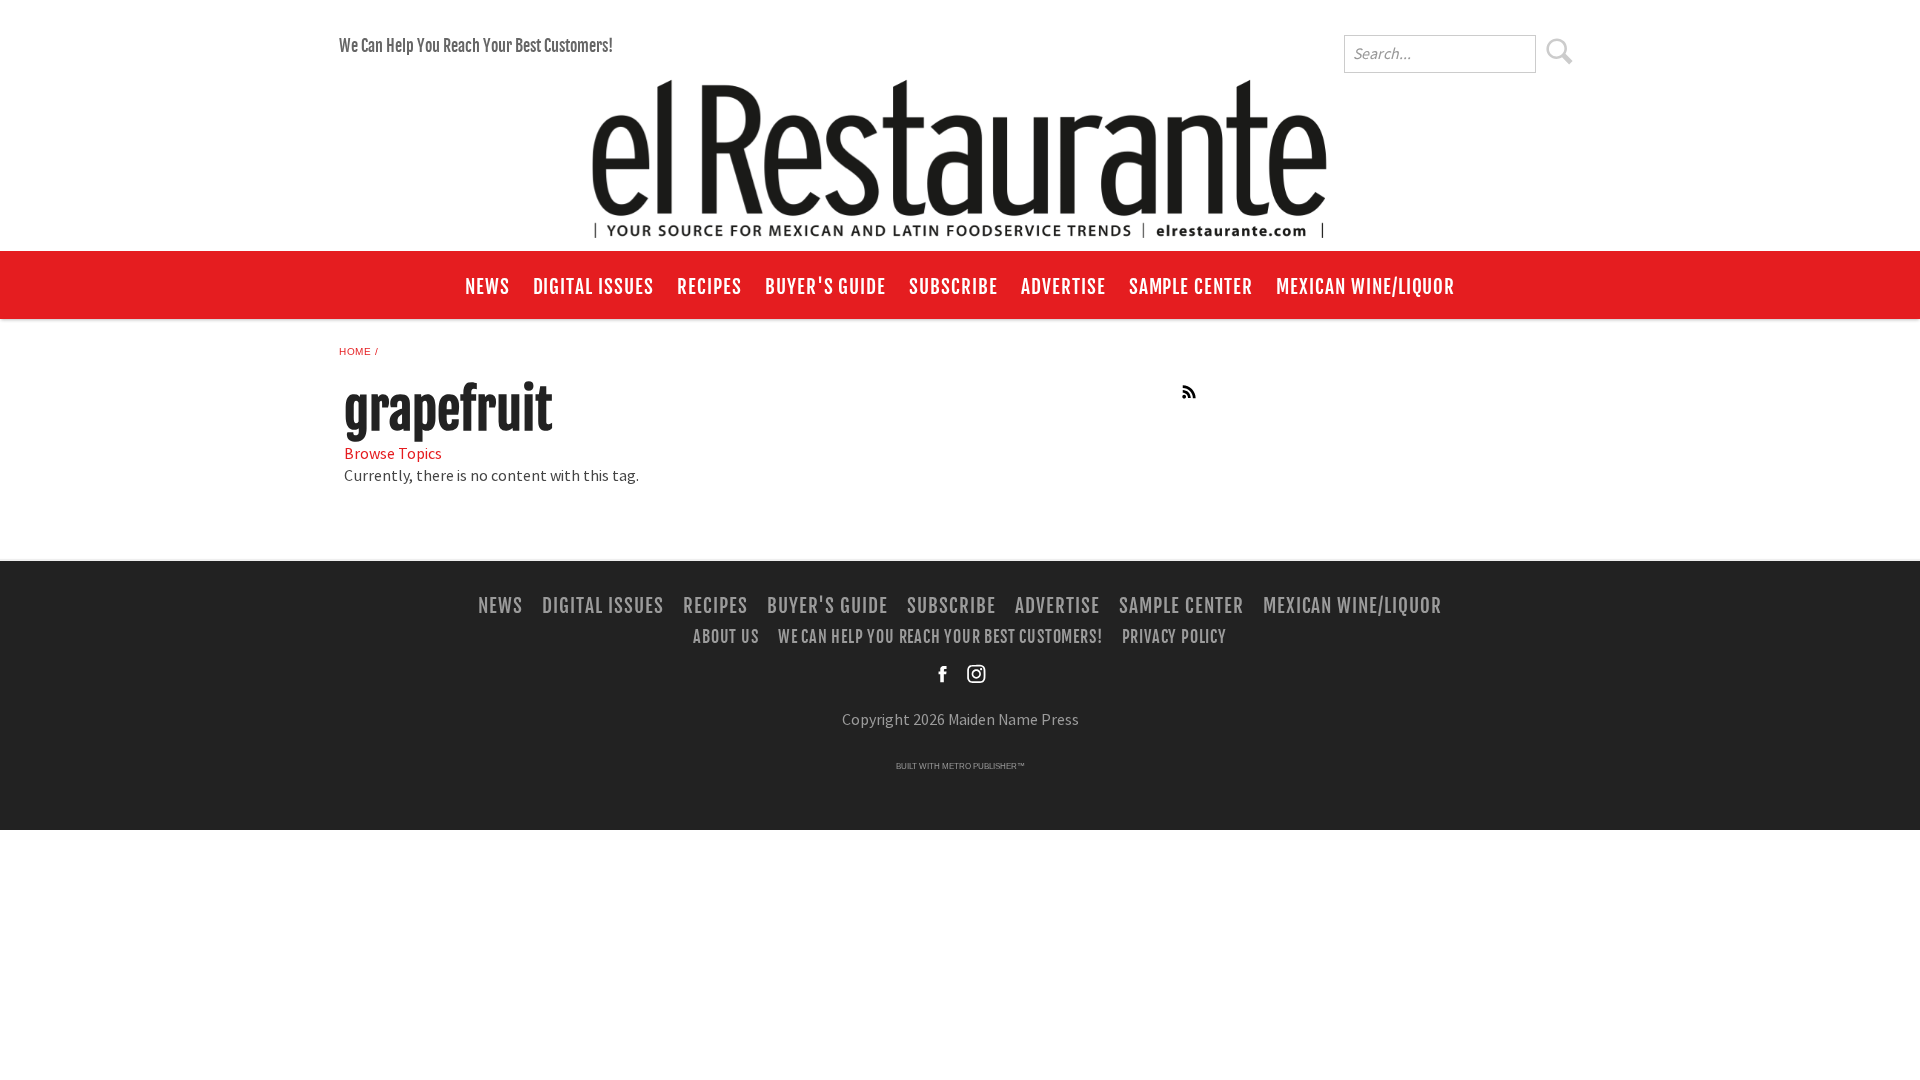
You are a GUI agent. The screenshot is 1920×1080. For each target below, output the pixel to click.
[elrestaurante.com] (960, 150)
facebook (944, 674)
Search (1560, 51)
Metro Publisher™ (983, 766)
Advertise (1063, 287)
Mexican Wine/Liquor (1365, 287)
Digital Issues (593, 287)
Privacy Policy (1174, 636)
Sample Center (1191, 287)
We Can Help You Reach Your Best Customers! (476, 46)
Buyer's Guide (825, 287)
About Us (725, 636)
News (487, 287)
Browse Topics (393, 454)
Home (355, 351)
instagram (976, 674)
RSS (1190, 392)
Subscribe (953, 287)
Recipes (709, 287)
